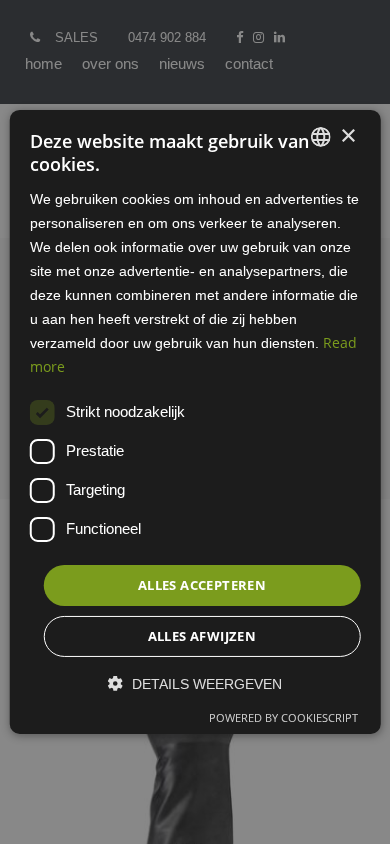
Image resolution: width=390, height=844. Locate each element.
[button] (195, 683)
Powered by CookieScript (283, 717)
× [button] (347, 135)
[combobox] (320, 137)
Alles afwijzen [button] (202, 636)
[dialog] (195, 422)
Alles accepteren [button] (202, 584)
